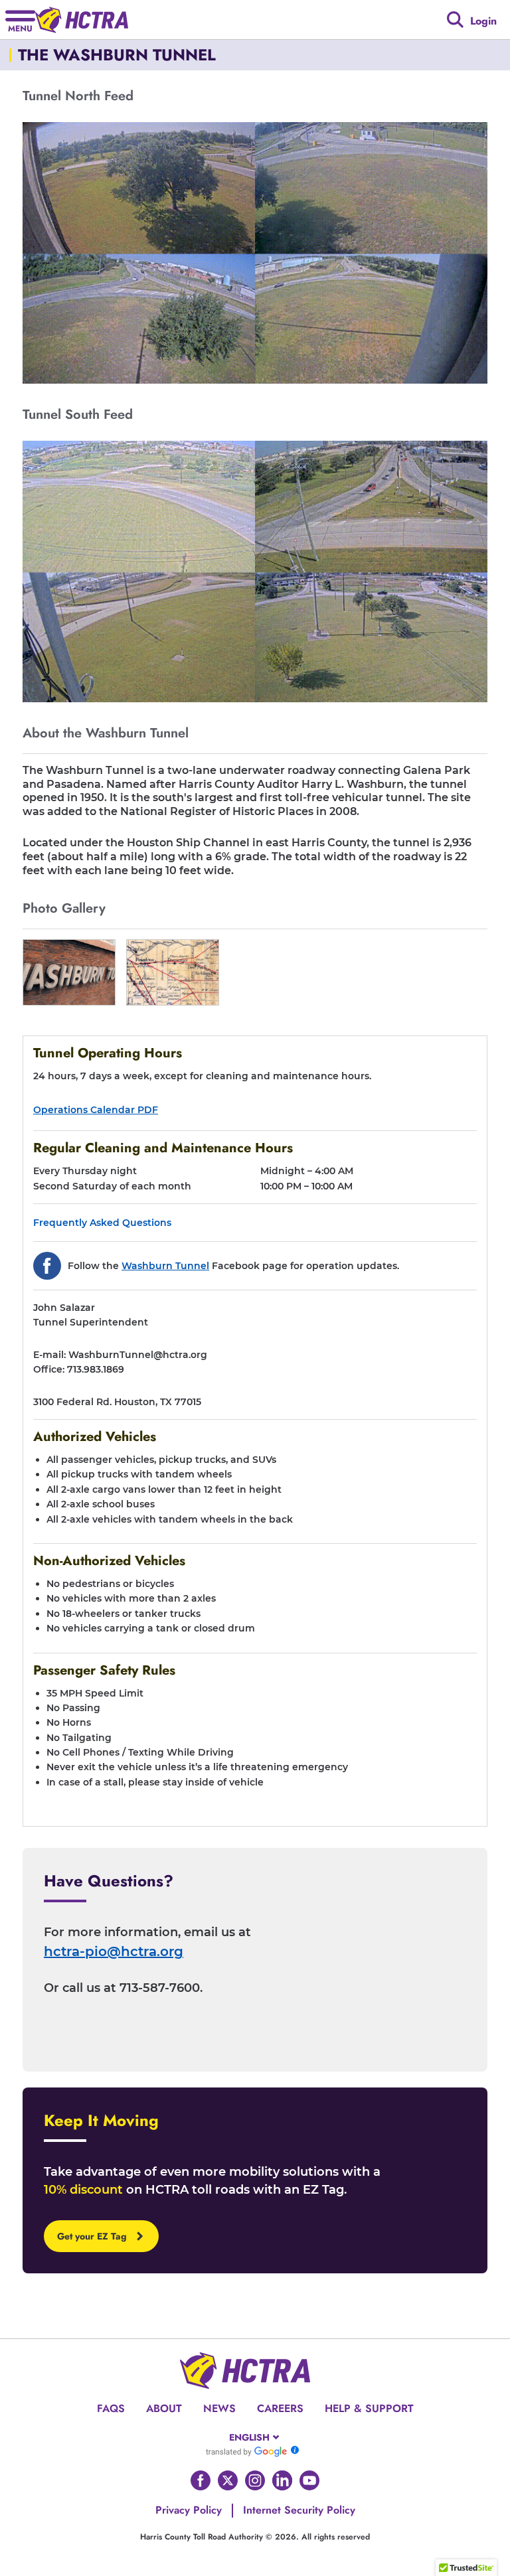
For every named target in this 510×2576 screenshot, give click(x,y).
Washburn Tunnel (165, 1266)
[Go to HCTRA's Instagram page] (255, 2480)
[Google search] (455, 20)
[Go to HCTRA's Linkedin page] (282, 2480)
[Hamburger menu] (20, 20)
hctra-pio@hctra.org (114, 1951)
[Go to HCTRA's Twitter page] (228, 2480)
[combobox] (255, 2437)
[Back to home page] (82, 20)
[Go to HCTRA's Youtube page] (309, 2480)
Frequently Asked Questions (102, 1223)
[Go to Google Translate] (246, 2451)
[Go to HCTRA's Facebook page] (201, 2480)
